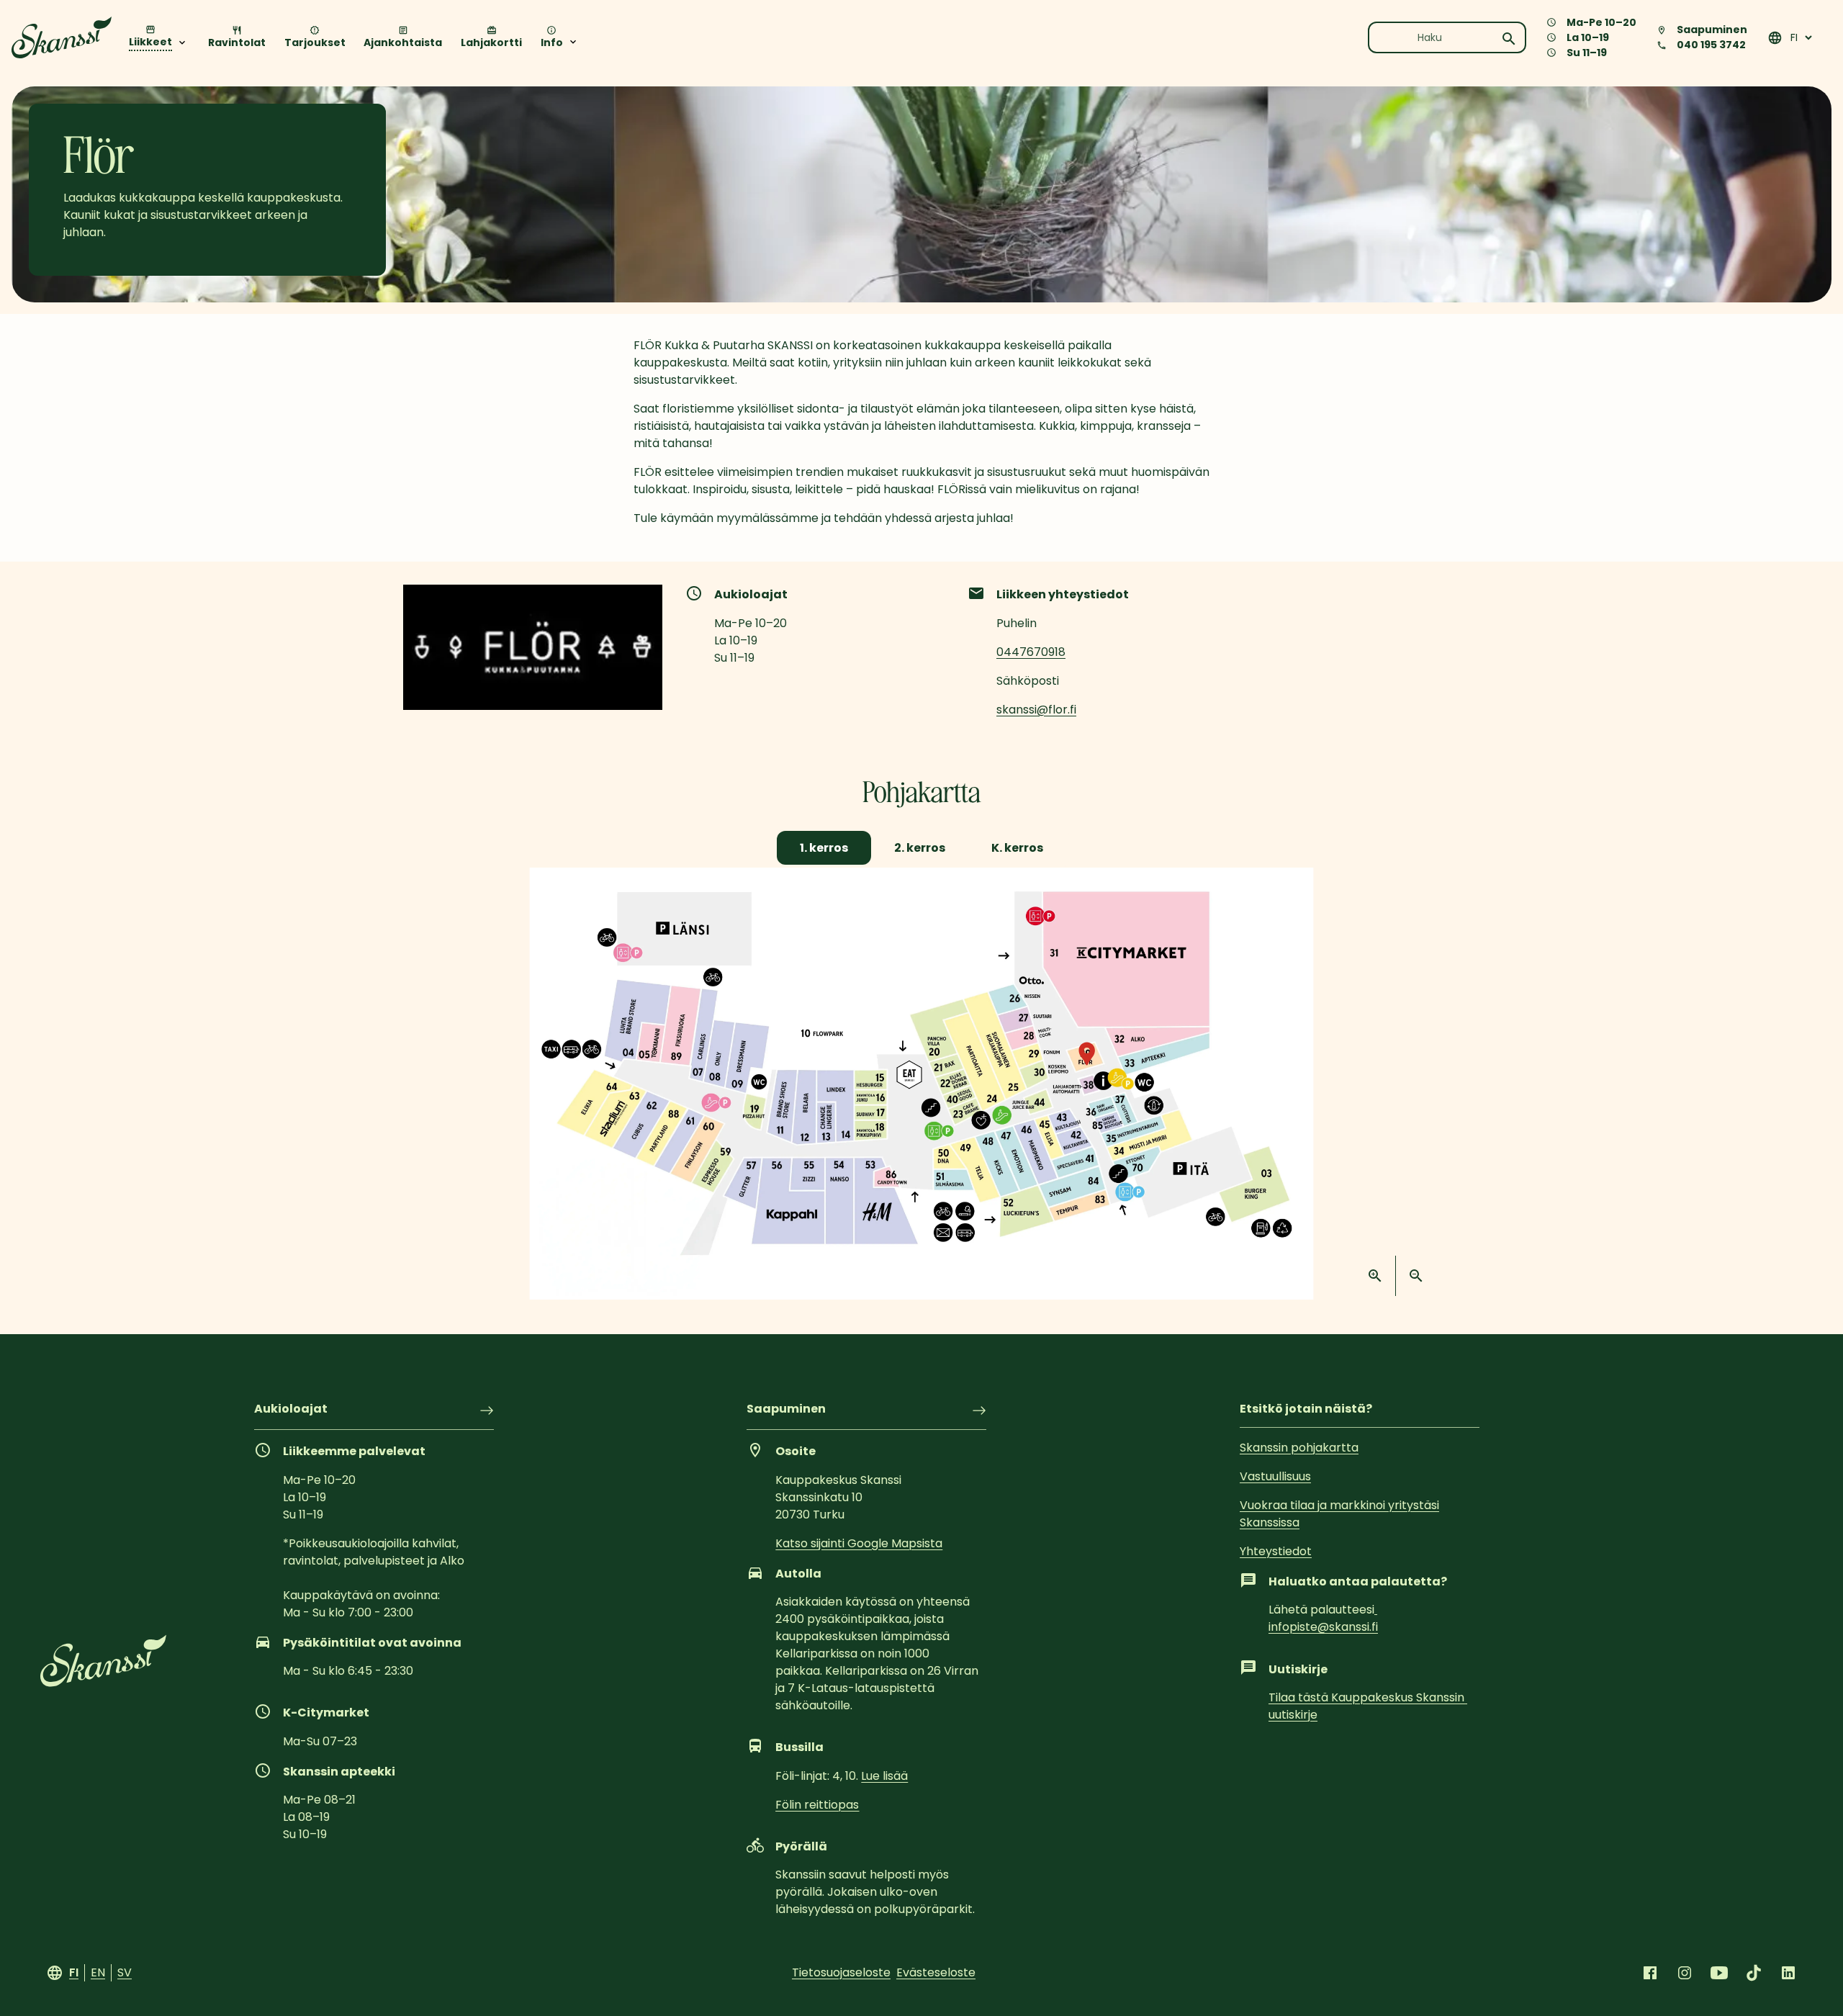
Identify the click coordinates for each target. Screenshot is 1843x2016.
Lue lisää (884, 1776)
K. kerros (1017, 848)
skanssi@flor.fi (1036, 710)
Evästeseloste (936, 1972)
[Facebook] (1650, 1973)
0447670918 (1031, 652)
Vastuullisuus (1275, 1476)
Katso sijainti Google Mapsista (859, 1543)
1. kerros (824, 848)
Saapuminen (786, 1410)
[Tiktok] (1754, 1973)
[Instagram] (1685, 1973)
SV (125, 1972)
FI (74, 1972)
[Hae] (1509, 39)
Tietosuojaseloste (841, 1972)
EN (98, 1972)
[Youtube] (1719, 1973)
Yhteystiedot (1276, 1551)
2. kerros (920, 848)
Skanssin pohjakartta (1299, 1448)
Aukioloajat (291, 1410)
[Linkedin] (1788, 1973)
